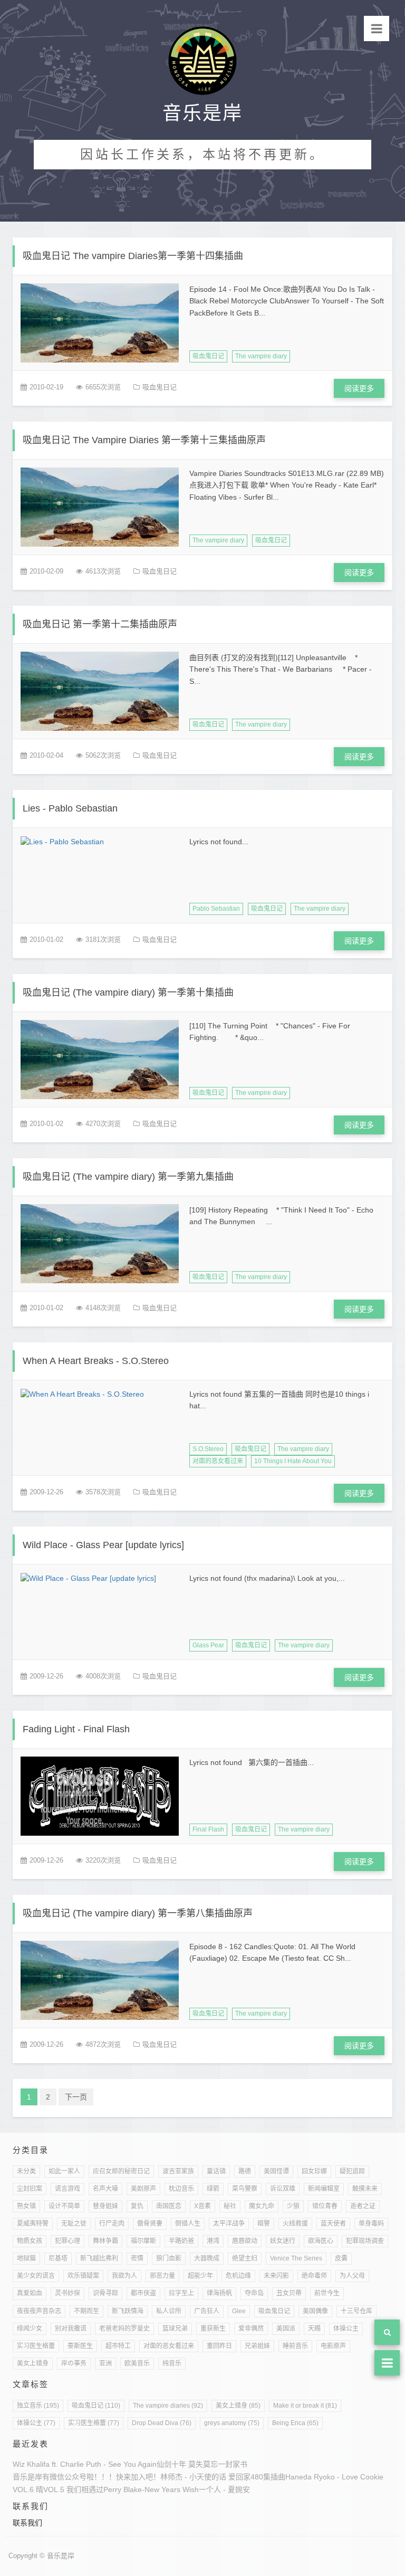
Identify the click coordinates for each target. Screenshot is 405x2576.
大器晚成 (207, 2258)
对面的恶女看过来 (218, 1461)
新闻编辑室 (324, 2189)
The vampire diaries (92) (168, 2406)
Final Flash (208, 1829)
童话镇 (216, 2171)
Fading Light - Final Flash (76, 1729)
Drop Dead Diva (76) (162, 2423)
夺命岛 (254, 2293)
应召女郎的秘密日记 (121, 2171)
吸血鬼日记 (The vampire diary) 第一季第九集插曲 (128, 1177)
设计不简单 (64, 2206)
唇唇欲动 (245, 2241)
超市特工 (118, 2346)
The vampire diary (261, 356)
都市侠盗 (143, 2293)
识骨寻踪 (105, 2293)
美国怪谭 (276, 2171)
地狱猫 (26, 2258)
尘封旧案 (30, 2189)
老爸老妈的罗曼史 (124, 2329)
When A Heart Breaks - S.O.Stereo (96, 1361)
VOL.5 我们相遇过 (73, 2489)
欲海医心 (321, 2241)
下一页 (76, 2097)
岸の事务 (74, 2363)
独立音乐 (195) (38, 2406)
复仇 (137, 2206)
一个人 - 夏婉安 (224, 2489)
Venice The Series (296, 2258)
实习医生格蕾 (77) (94, 2423)
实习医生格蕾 (36, 2346)
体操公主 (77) (36, 2423)
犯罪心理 (67, 2241)
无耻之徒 (74, 2224)
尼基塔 (58, 2258)
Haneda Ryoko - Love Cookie (334, 2477)
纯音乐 (172, 2363)
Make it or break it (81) (305, 2406)
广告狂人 (207, 2311)
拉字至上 (181, 2293)
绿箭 (213, 2189)
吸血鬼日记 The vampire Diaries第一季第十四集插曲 (133, 256)
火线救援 (295, 2224)
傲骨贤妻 (150, 2224)
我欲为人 (124, 2276)
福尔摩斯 (143, 2241)
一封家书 (233, 2464)
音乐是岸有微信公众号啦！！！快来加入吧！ (86, 2477)
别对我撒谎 (71, 2329)
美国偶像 (315, 2311)
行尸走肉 (112, 2224)
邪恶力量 (162, 2276)
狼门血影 (169, 2258)
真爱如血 (30, 2293)
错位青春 (325, 2206)
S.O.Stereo (208, 1449)
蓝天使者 (333, 2224)
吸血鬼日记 (208, 356)
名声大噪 (105, 2189)
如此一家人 (64, 2171)
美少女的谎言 (36, 2276)
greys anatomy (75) (232, 2423)
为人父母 (352, 2276)
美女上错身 (33, 2363)
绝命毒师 (314, 2276)
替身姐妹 (105, 2206)
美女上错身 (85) (238, 2406)
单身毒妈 (371, 2224)
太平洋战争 (229, 2224)
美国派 (286, 2329)
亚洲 (105, 2363)
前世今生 (327, 2293)
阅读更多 (359, 388)
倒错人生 (188, 2224)
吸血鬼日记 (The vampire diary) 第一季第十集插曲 (128, 993)
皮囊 (341, 2258)
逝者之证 (363, 2206)
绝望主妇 (245, 2258)
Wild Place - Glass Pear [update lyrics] (103, 1545)
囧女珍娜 (314, 2171)
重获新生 (213, 2329)
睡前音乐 (295, 2346)
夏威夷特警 (33, 2224)
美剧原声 (143, 2189)
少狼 (293, 2206)
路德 (245, 2171)
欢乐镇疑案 (83, 2276)
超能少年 (200, 2276)
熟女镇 (26, 2206)
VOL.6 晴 (28, 2489)
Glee (239, 2311)
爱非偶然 (251, 2329)
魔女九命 (262, 2206)
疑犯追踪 (352, 2171)
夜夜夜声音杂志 (39, 2311)
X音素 (202, 2206)
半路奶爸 (181, 2241)
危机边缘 (238, 2276)
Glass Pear (208, 1645)
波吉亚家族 (178, 2171)
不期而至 (86, 2311)
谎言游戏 (67, 2189)
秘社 (230, 2206)
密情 (137, 2258)
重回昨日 (219, 2346)
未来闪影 (276, 2276)
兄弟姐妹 (257, 2346)
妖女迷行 (283, 2241)
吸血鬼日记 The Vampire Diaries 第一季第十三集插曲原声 (144, 440)
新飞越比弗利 (99, 2258)
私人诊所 (169, 2311)
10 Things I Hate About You (293, 1461)
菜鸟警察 (245, 2189)
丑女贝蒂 (289, 2293)
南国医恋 (169, 2206)
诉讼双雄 (283, 2189)
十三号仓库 (356, 2311)
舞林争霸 (105, 2241)
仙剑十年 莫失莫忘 (187, 2464)
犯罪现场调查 (365, 2241)
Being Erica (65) (295, 2423)
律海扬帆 (219, 2293)
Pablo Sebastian (216, 909)
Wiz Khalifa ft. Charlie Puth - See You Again (85, 2464)
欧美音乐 (137, 2363)
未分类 (26, 2171)
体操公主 (346, 2329)
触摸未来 (365, 2189)
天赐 (314, 2329)
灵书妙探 (67, 2293)
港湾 (213, 2241)
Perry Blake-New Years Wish (151, 2489)
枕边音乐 (181, 2189)
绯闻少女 (30, 2329)
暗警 (264, 2224)
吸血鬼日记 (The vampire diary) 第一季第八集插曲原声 (138, 1913)
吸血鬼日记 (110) (96, 2406)
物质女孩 (30, 2241)
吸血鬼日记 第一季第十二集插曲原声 (100, 624)
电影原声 (333, 2346)
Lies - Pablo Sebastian (70, 808)
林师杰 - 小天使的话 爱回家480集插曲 (223, 2477)
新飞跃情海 (128, 2311)
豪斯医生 (80, 2346)
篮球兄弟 (175, 2329)
